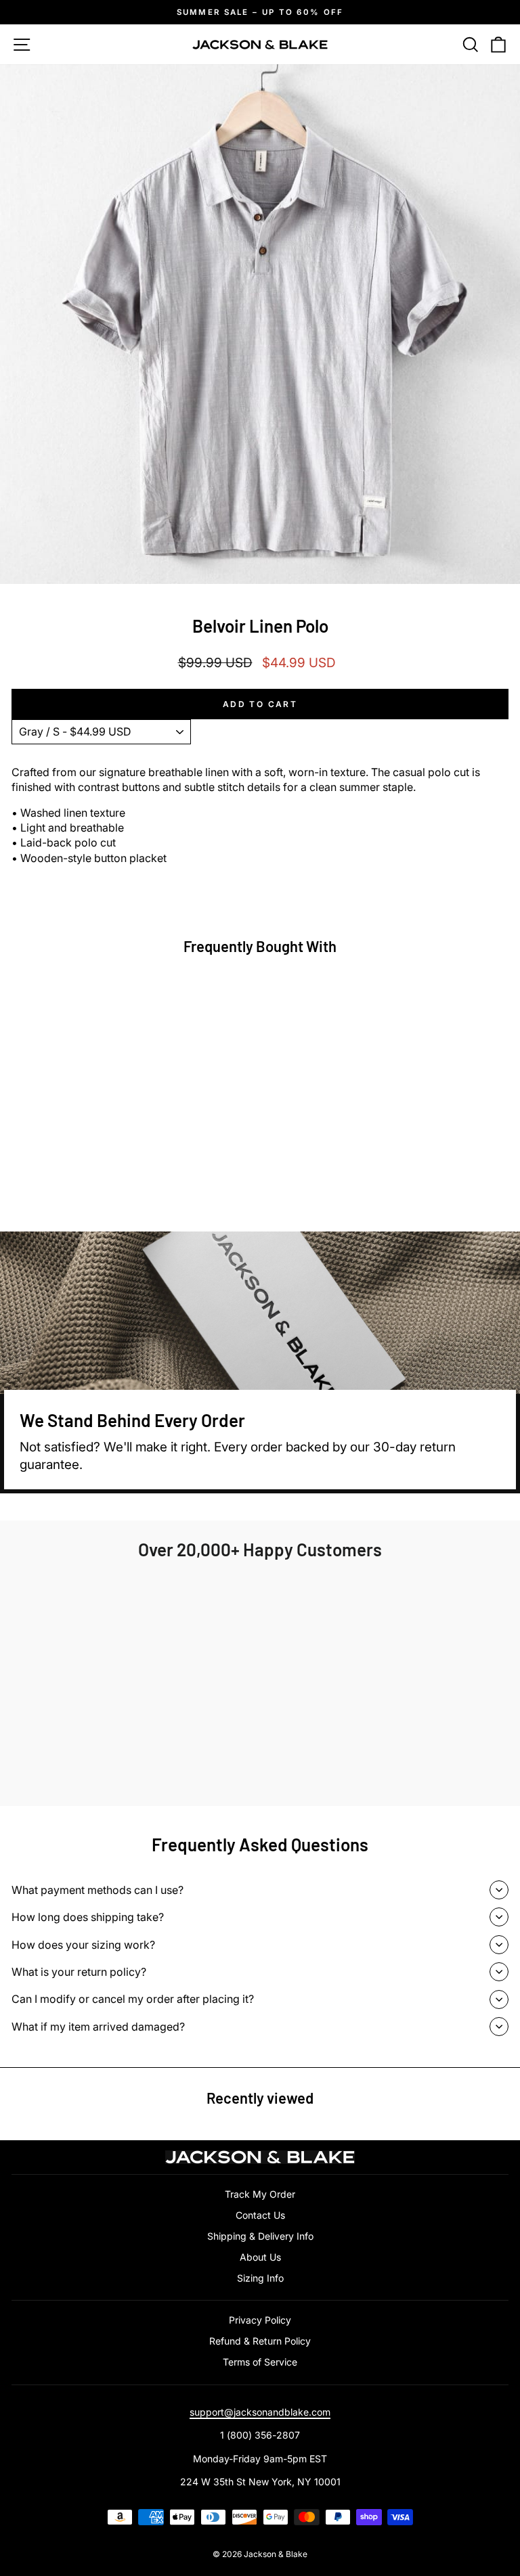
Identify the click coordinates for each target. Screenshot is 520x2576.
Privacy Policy (260, 2320)
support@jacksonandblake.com (260, 2412)
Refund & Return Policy (260, 2341)
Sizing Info (260, 2278)
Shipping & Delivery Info (260, 2236)
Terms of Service (260, 2362)
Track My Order (260, 2194)
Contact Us (260, 2215)
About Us (260, 2257)
